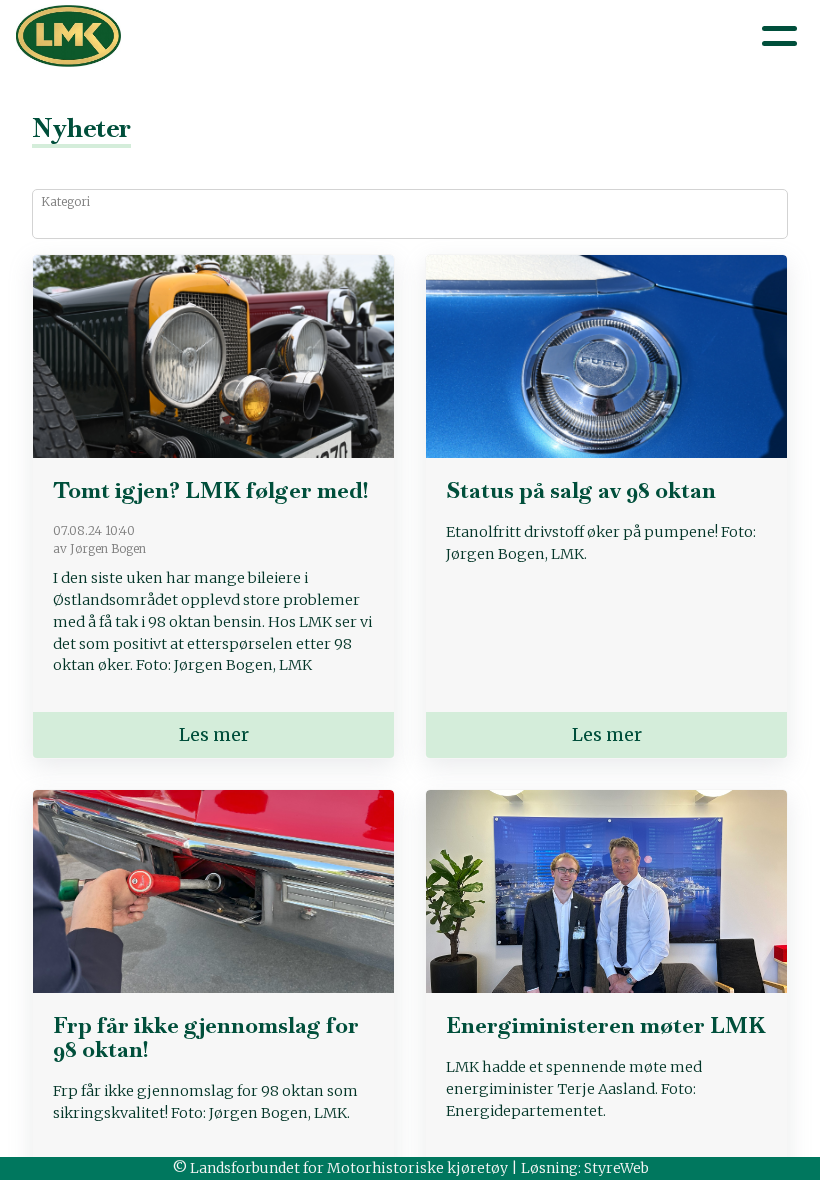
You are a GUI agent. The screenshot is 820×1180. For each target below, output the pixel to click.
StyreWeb (616, 1168)
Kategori (65, 201)
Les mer (214, 735)
